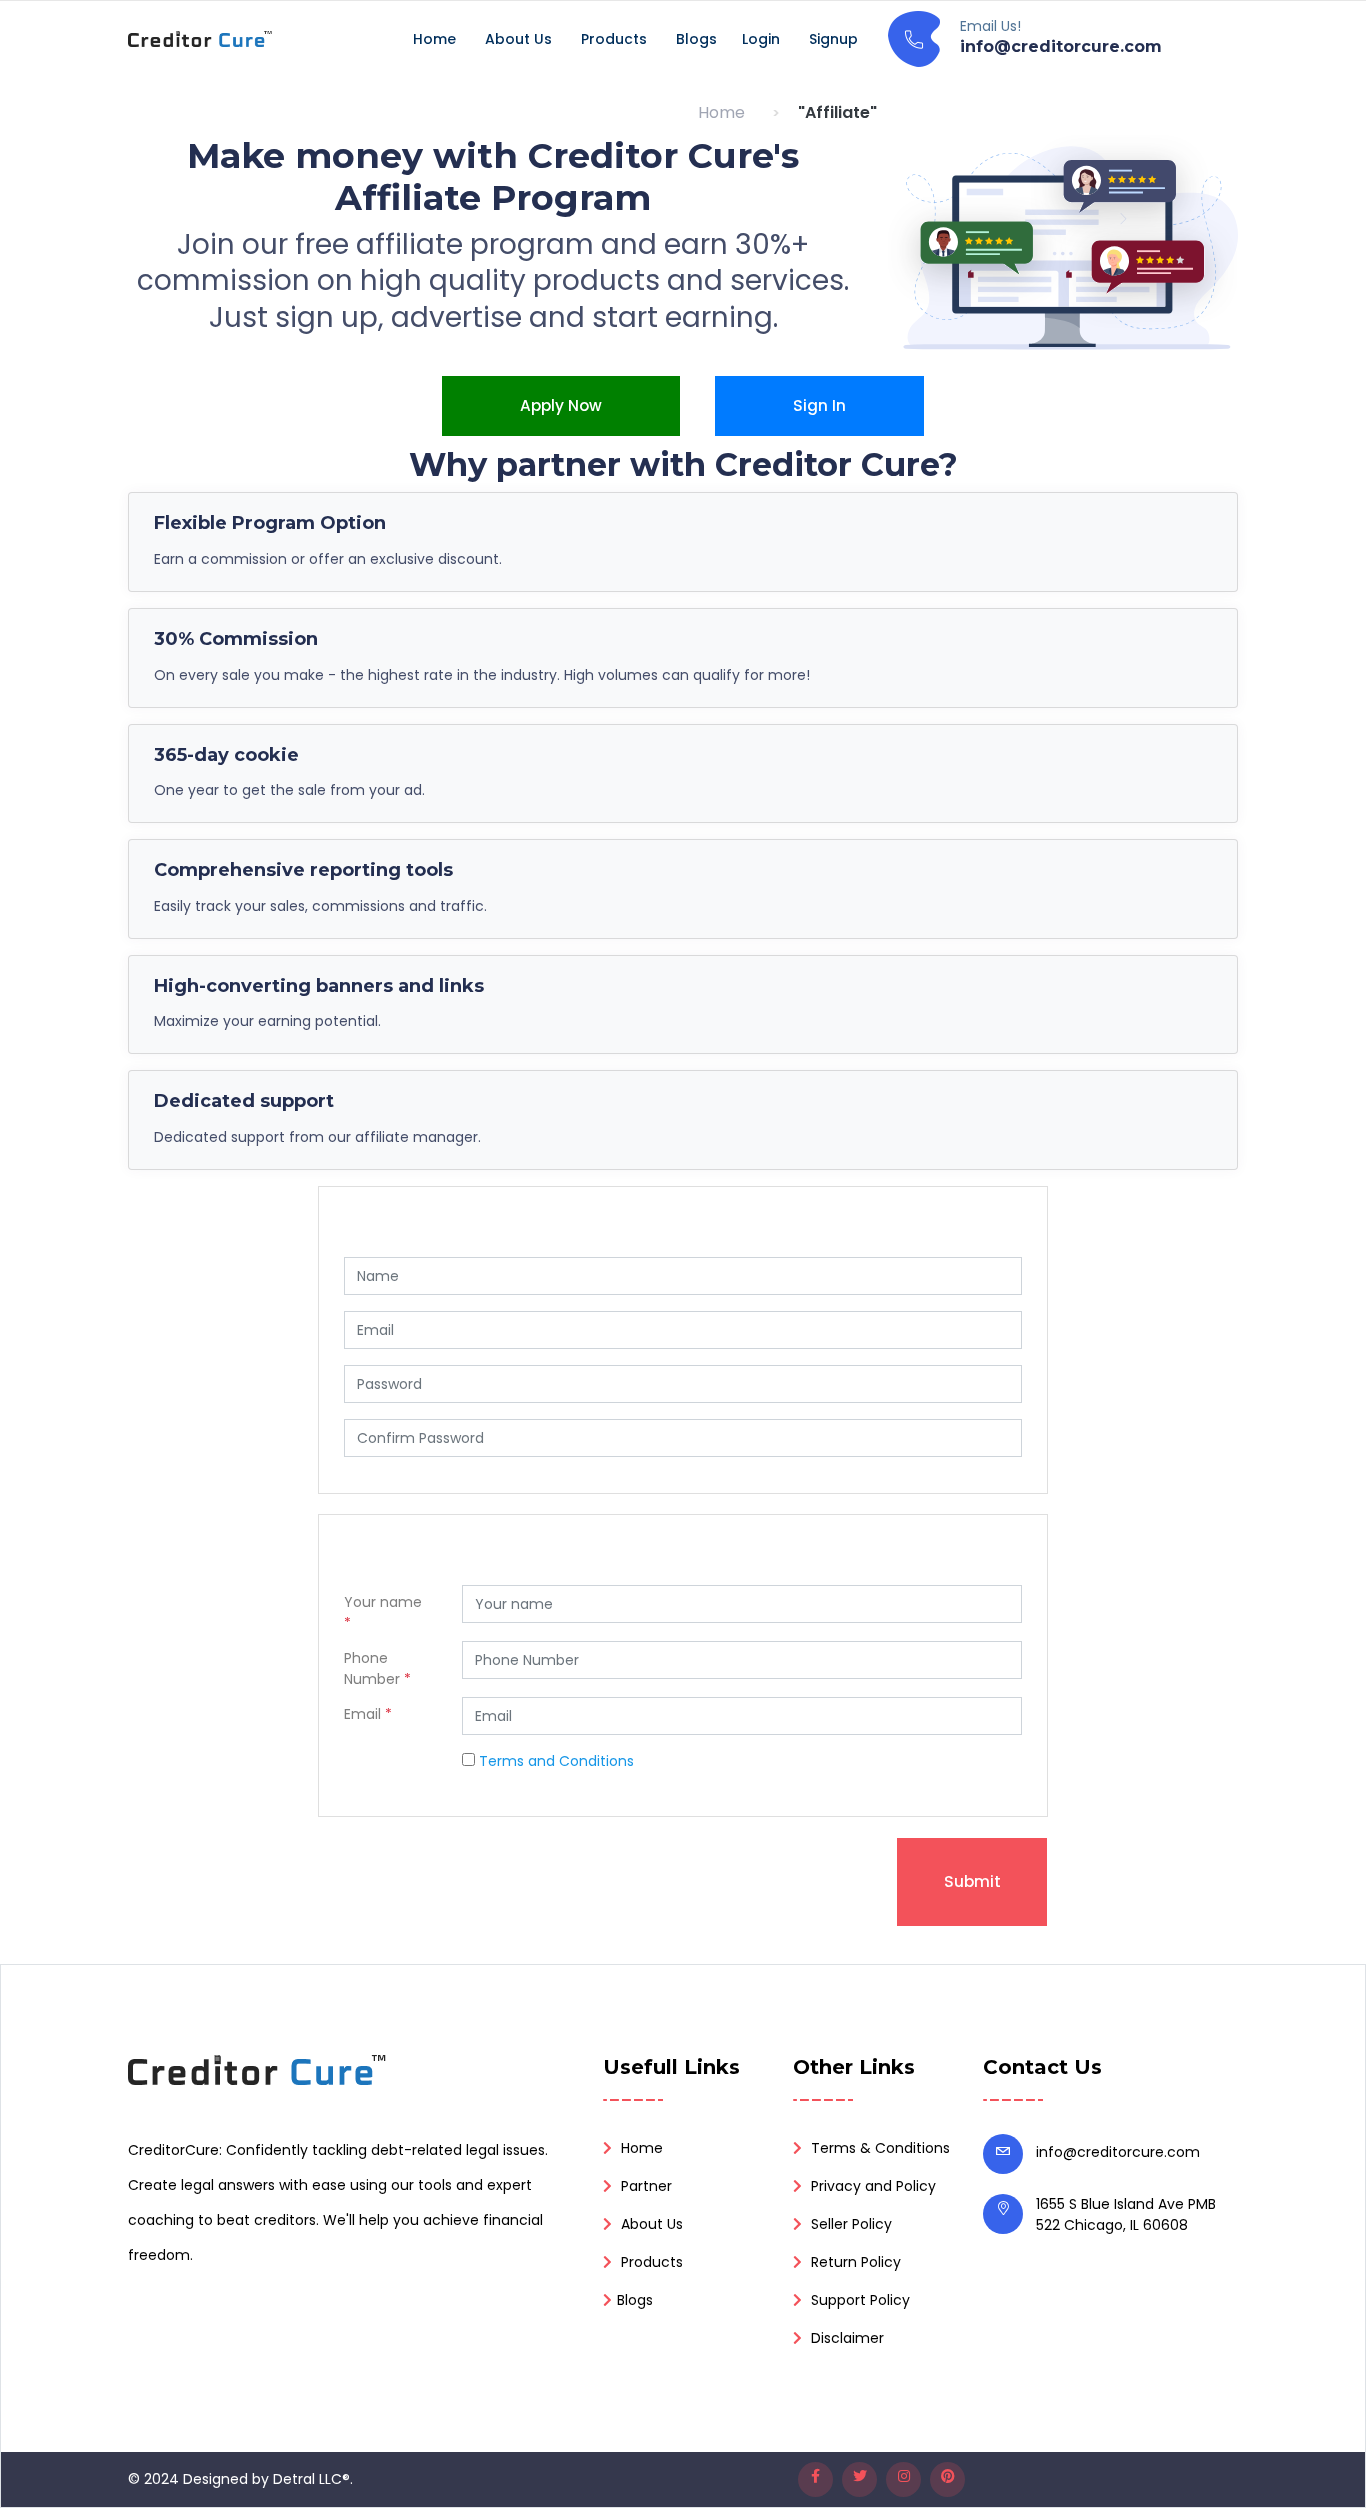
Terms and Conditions (556, 1761)
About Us (518, 39)
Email (368, 1714)
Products (614, 39)
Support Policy (858, 2300)
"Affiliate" (837, 112)
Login (761, 39)
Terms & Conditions (878, 2148)
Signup (833, 39)
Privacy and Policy (871, 2186)
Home (434, 39)
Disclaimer (845, 2338)
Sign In (819, 405)
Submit (972, 1881)
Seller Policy (849, 2224)
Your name (383, 1612)
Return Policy (854, 2262)
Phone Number (377, 1668)
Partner (644, 2186)
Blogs (696, 39)
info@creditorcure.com (1118, 2152)
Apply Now (561, 405)
